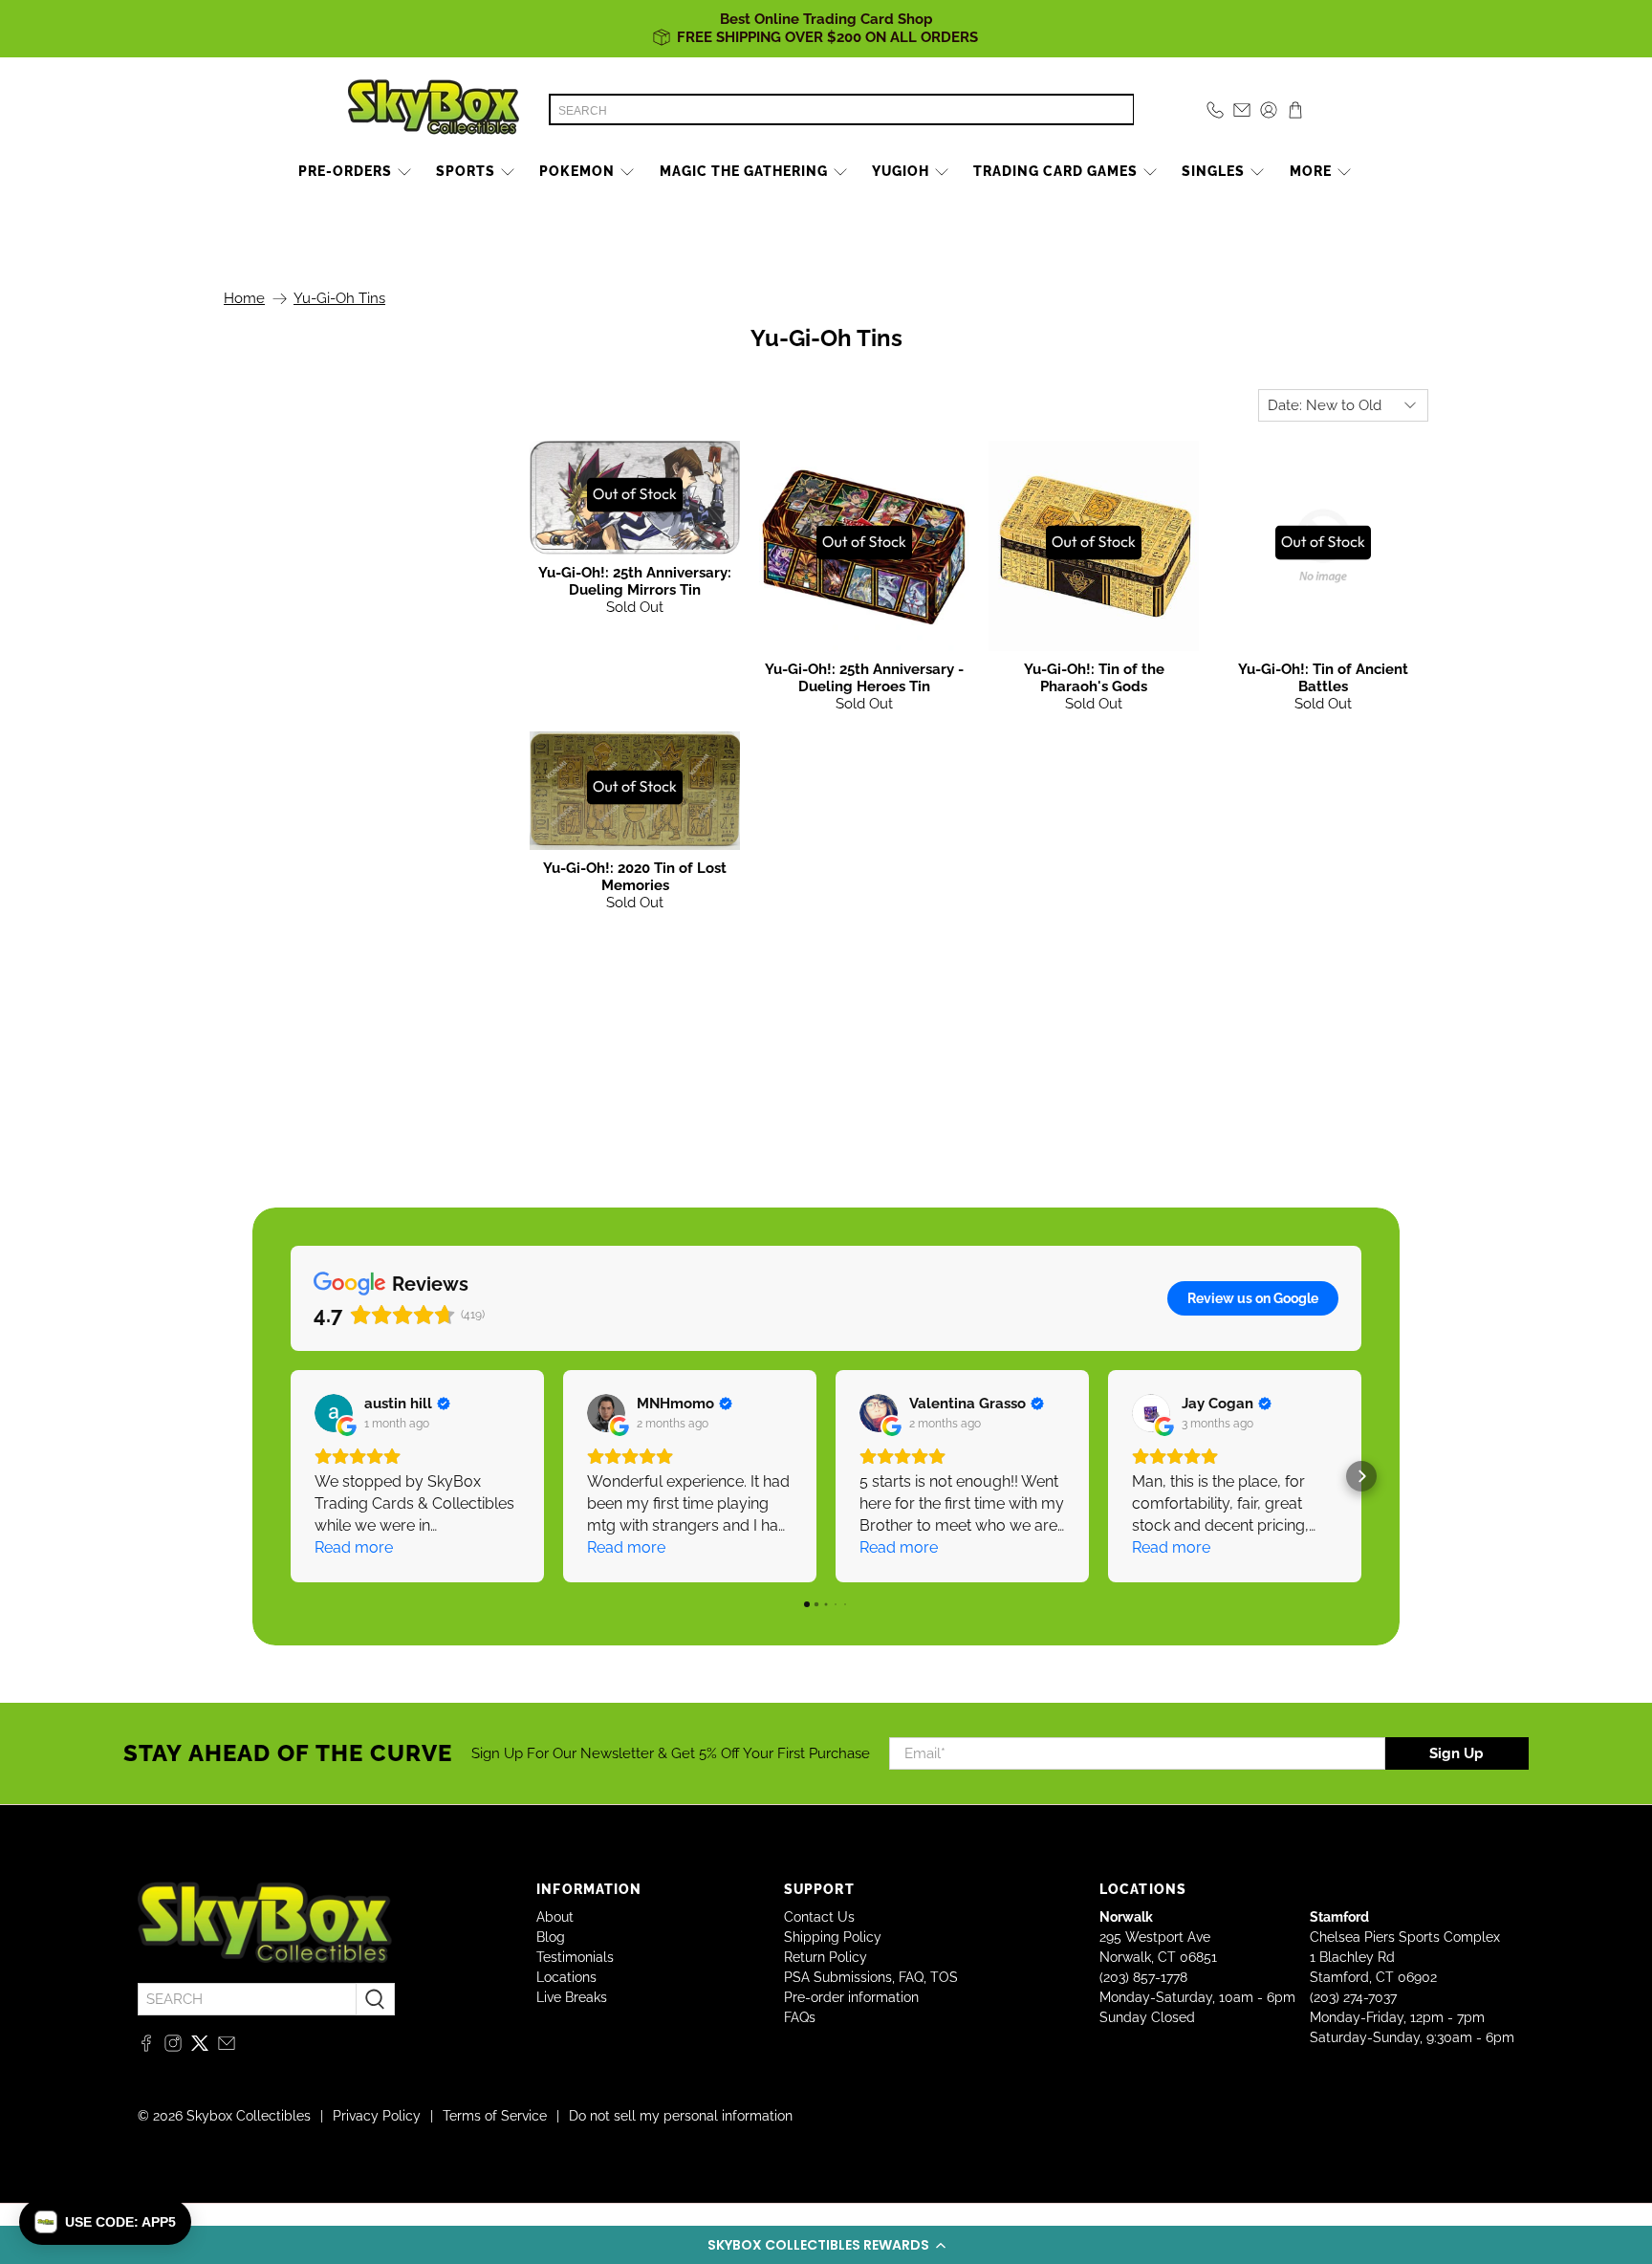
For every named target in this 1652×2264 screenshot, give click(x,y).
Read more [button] (354, 1547)
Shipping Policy (833, 1937)
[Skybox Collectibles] (434, 110)
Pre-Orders (345, 171)
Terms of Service (495, 2116)
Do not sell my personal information (681, 2116)
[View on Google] (334, 1413)
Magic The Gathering (744, 171)
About (555, 1917)
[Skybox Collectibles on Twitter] (200, 2047)
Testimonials (575, 1957)
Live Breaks (572, 1997)
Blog (551, 1937)
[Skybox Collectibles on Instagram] (173, 2047)
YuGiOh (901, 171)
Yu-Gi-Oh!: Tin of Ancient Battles (1323, 678)
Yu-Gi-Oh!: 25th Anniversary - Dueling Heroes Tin (864, 678)
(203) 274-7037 (1353, 1997)
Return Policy (826, 1957)
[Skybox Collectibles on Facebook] (146, 2047)
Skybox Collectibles (249, 2116)
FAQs (800, 2017)
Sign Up (1456, 1753)
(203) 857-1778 (1143, 1977)
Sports (466, 171)
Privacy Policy (377, 2116)
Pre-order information (851, 1997)
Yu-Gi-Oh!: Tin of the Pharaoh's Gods (1094, 678)
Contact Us (819, 1917)
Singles (1213, 171)
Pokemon (577, 171)
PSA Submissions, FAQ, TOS (871, 1977)
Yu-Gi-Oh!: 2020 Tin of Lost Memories (635, 877)
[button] (826, 2245)
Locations (566, 1977)
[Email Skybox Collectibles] (227, 2047)
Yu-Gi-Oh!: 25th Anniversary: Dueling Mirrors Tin (635, 581)
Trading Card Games (1055, 171)
